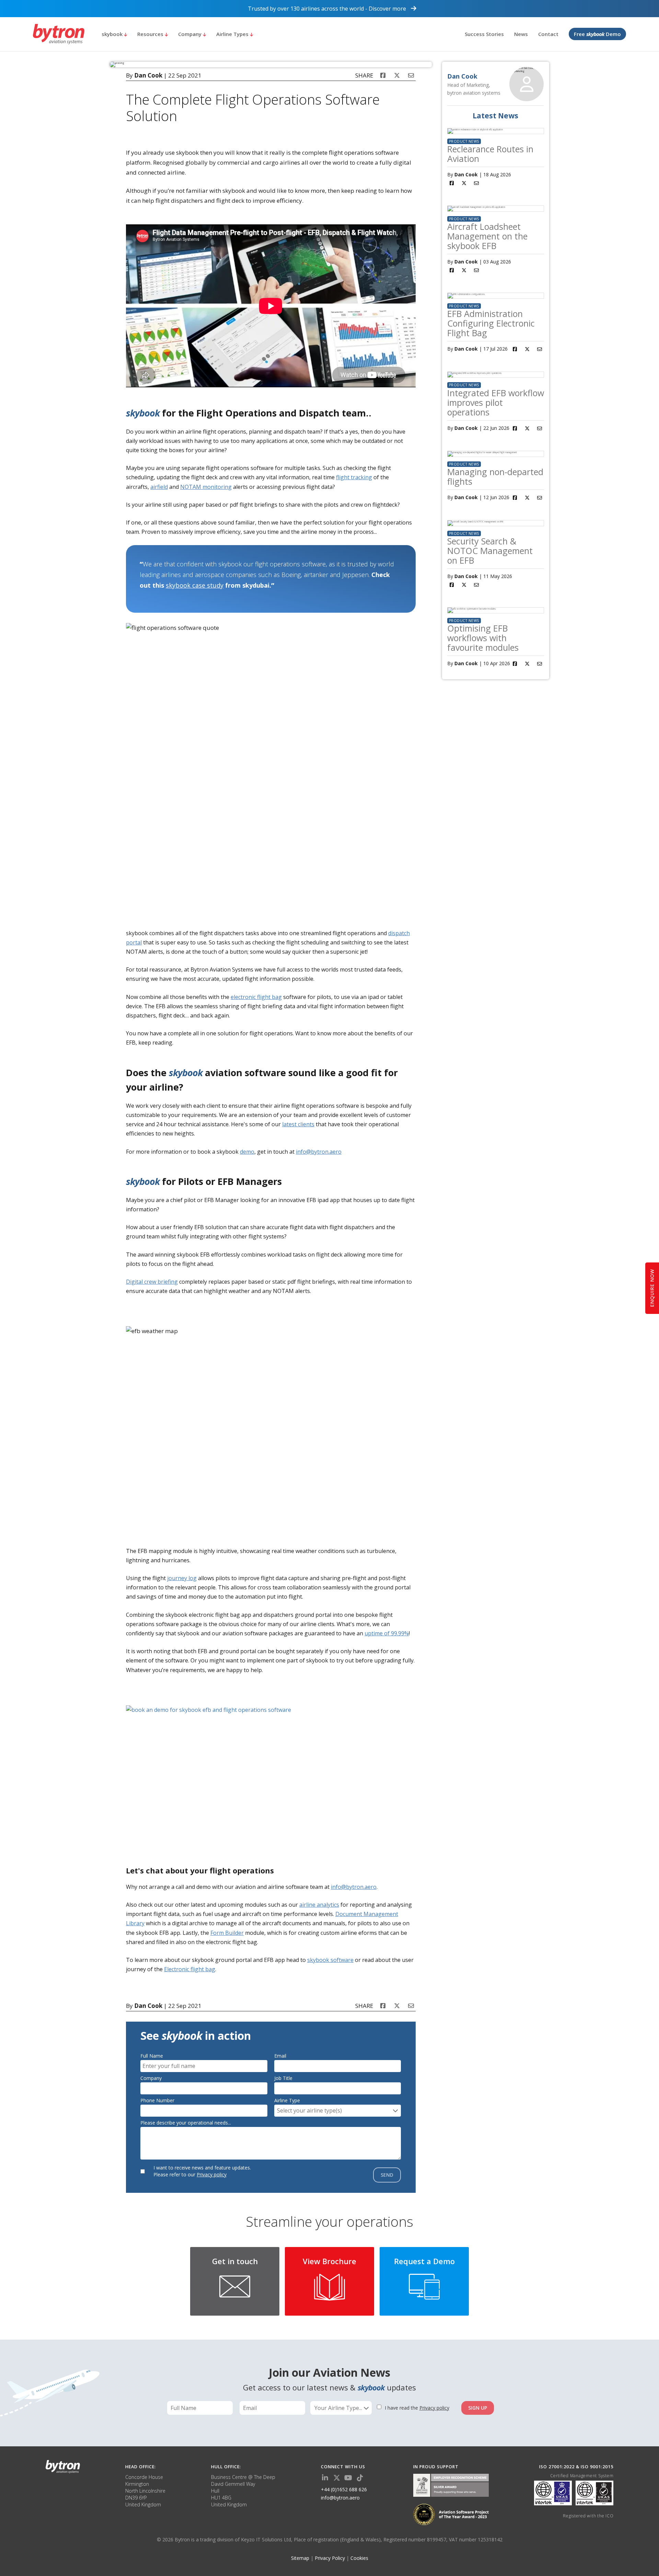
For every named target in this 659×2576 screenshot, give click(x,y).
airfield (159, 487)
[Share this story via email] (411, 75)
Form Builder (227, 1933)
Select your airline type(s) (309, 2110)
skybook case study (195, 585)
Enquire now (652, 1288)
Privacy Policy (330, 2558)
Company (190, 34)
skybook (113, 34)
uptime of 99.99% (387, 1633)
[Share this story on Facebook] (383, 75)
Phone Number (157, 2100)
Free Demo (597, 34)
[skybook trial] (274, 1778)
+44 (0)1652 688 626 (344, 2489)
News (521, 34)
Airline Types (233, 34)
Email (280, 2056)
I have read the (417, 2408)
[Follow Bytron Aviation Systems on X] (337, 2478)
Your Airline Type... (339, 2408)
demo (247, 1152)
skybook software (330, 1960)
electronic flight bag (256, 997)
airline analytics (319, 1905)
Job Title (283, 2078)
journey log (182, 1578)
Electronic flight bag (190, 1969)
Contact (548, 34)
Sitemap (300, 2558)
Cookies (359, 2558)
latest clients (298, 1124)
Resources (151, 34)
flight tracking (354, 477)
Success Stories (484, 34)
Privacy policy (212, 2174)
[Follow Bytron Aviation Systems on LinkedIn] (325, 2478)
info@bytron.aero (319, 1152)
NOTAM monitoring (206, 487)
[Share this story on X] (397, 75)
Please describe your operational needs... (186, 2123)
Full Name (152, 2056)
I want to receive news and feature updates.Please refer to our (202, 2171)
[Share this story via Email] (476, 183)
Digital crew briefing (152, 1282)
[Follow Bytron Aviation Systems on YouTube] (348, 2478)
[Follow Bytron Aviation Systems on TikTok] (360, 2478)
